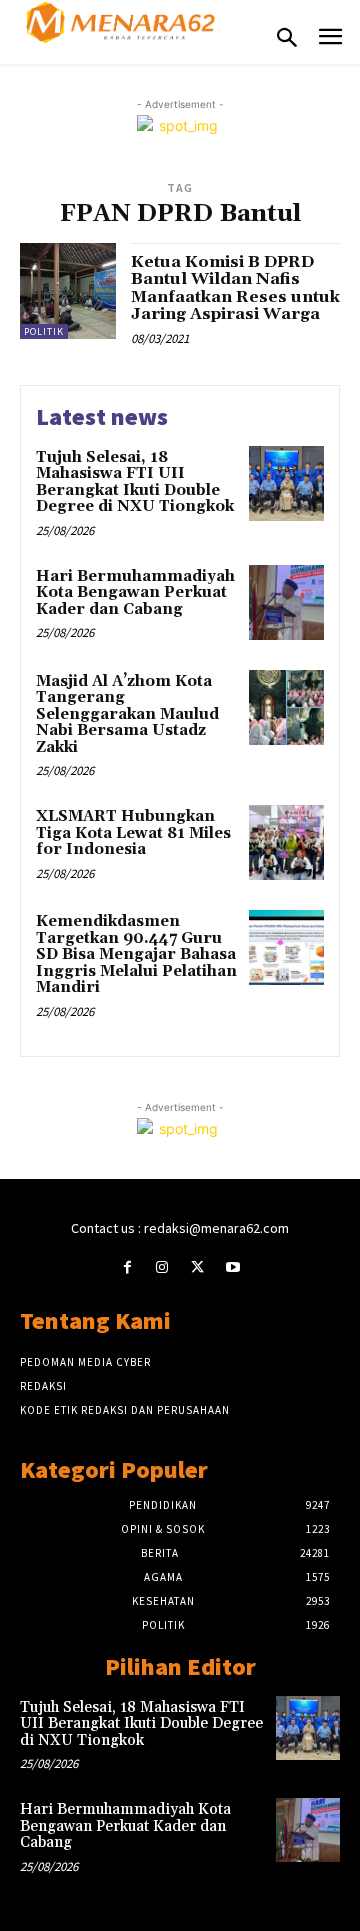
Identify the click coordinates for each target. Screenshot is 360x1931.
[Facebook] (127, 1267)
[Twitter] (197, 1267)
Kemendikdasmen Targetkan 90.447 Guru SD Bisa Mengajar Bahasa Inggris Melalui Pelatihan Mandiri (136, 954)
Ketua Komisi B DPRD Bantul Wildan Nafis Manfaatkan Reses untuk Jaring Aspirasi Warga (235, 288)
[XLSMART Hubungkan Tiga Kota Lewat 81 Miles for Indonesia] (286, 842)
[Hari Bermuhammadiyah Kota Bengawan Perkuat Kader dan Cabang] (286, 602)
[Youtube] (232, 1267)
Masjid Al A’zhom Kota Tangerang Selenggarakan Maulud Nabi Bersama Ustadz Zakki (127, 714)
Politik (44, 331)
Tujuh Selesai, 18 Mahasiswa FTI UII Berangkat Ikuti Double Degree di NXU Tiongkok (135, 482)
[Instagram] (162, 1267)
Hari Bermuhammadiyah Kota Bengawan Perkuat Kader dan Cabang (135, 593)
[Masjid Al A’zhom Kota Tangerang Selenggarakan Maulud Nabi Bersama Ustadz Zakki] (286, 707)
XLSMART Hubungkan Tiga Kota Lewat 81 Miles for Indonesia (133, 833)
